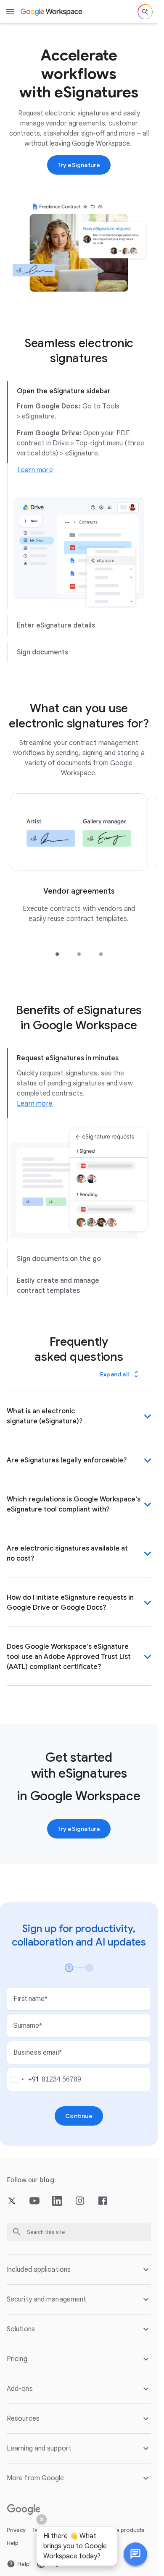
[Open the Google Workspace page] (52, 12)
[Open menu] (10, 12)
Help (13, 2543)
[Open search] (145, 12)
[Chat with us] (135, 2554)
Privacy (16, 2530)
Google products (122, 2530)
